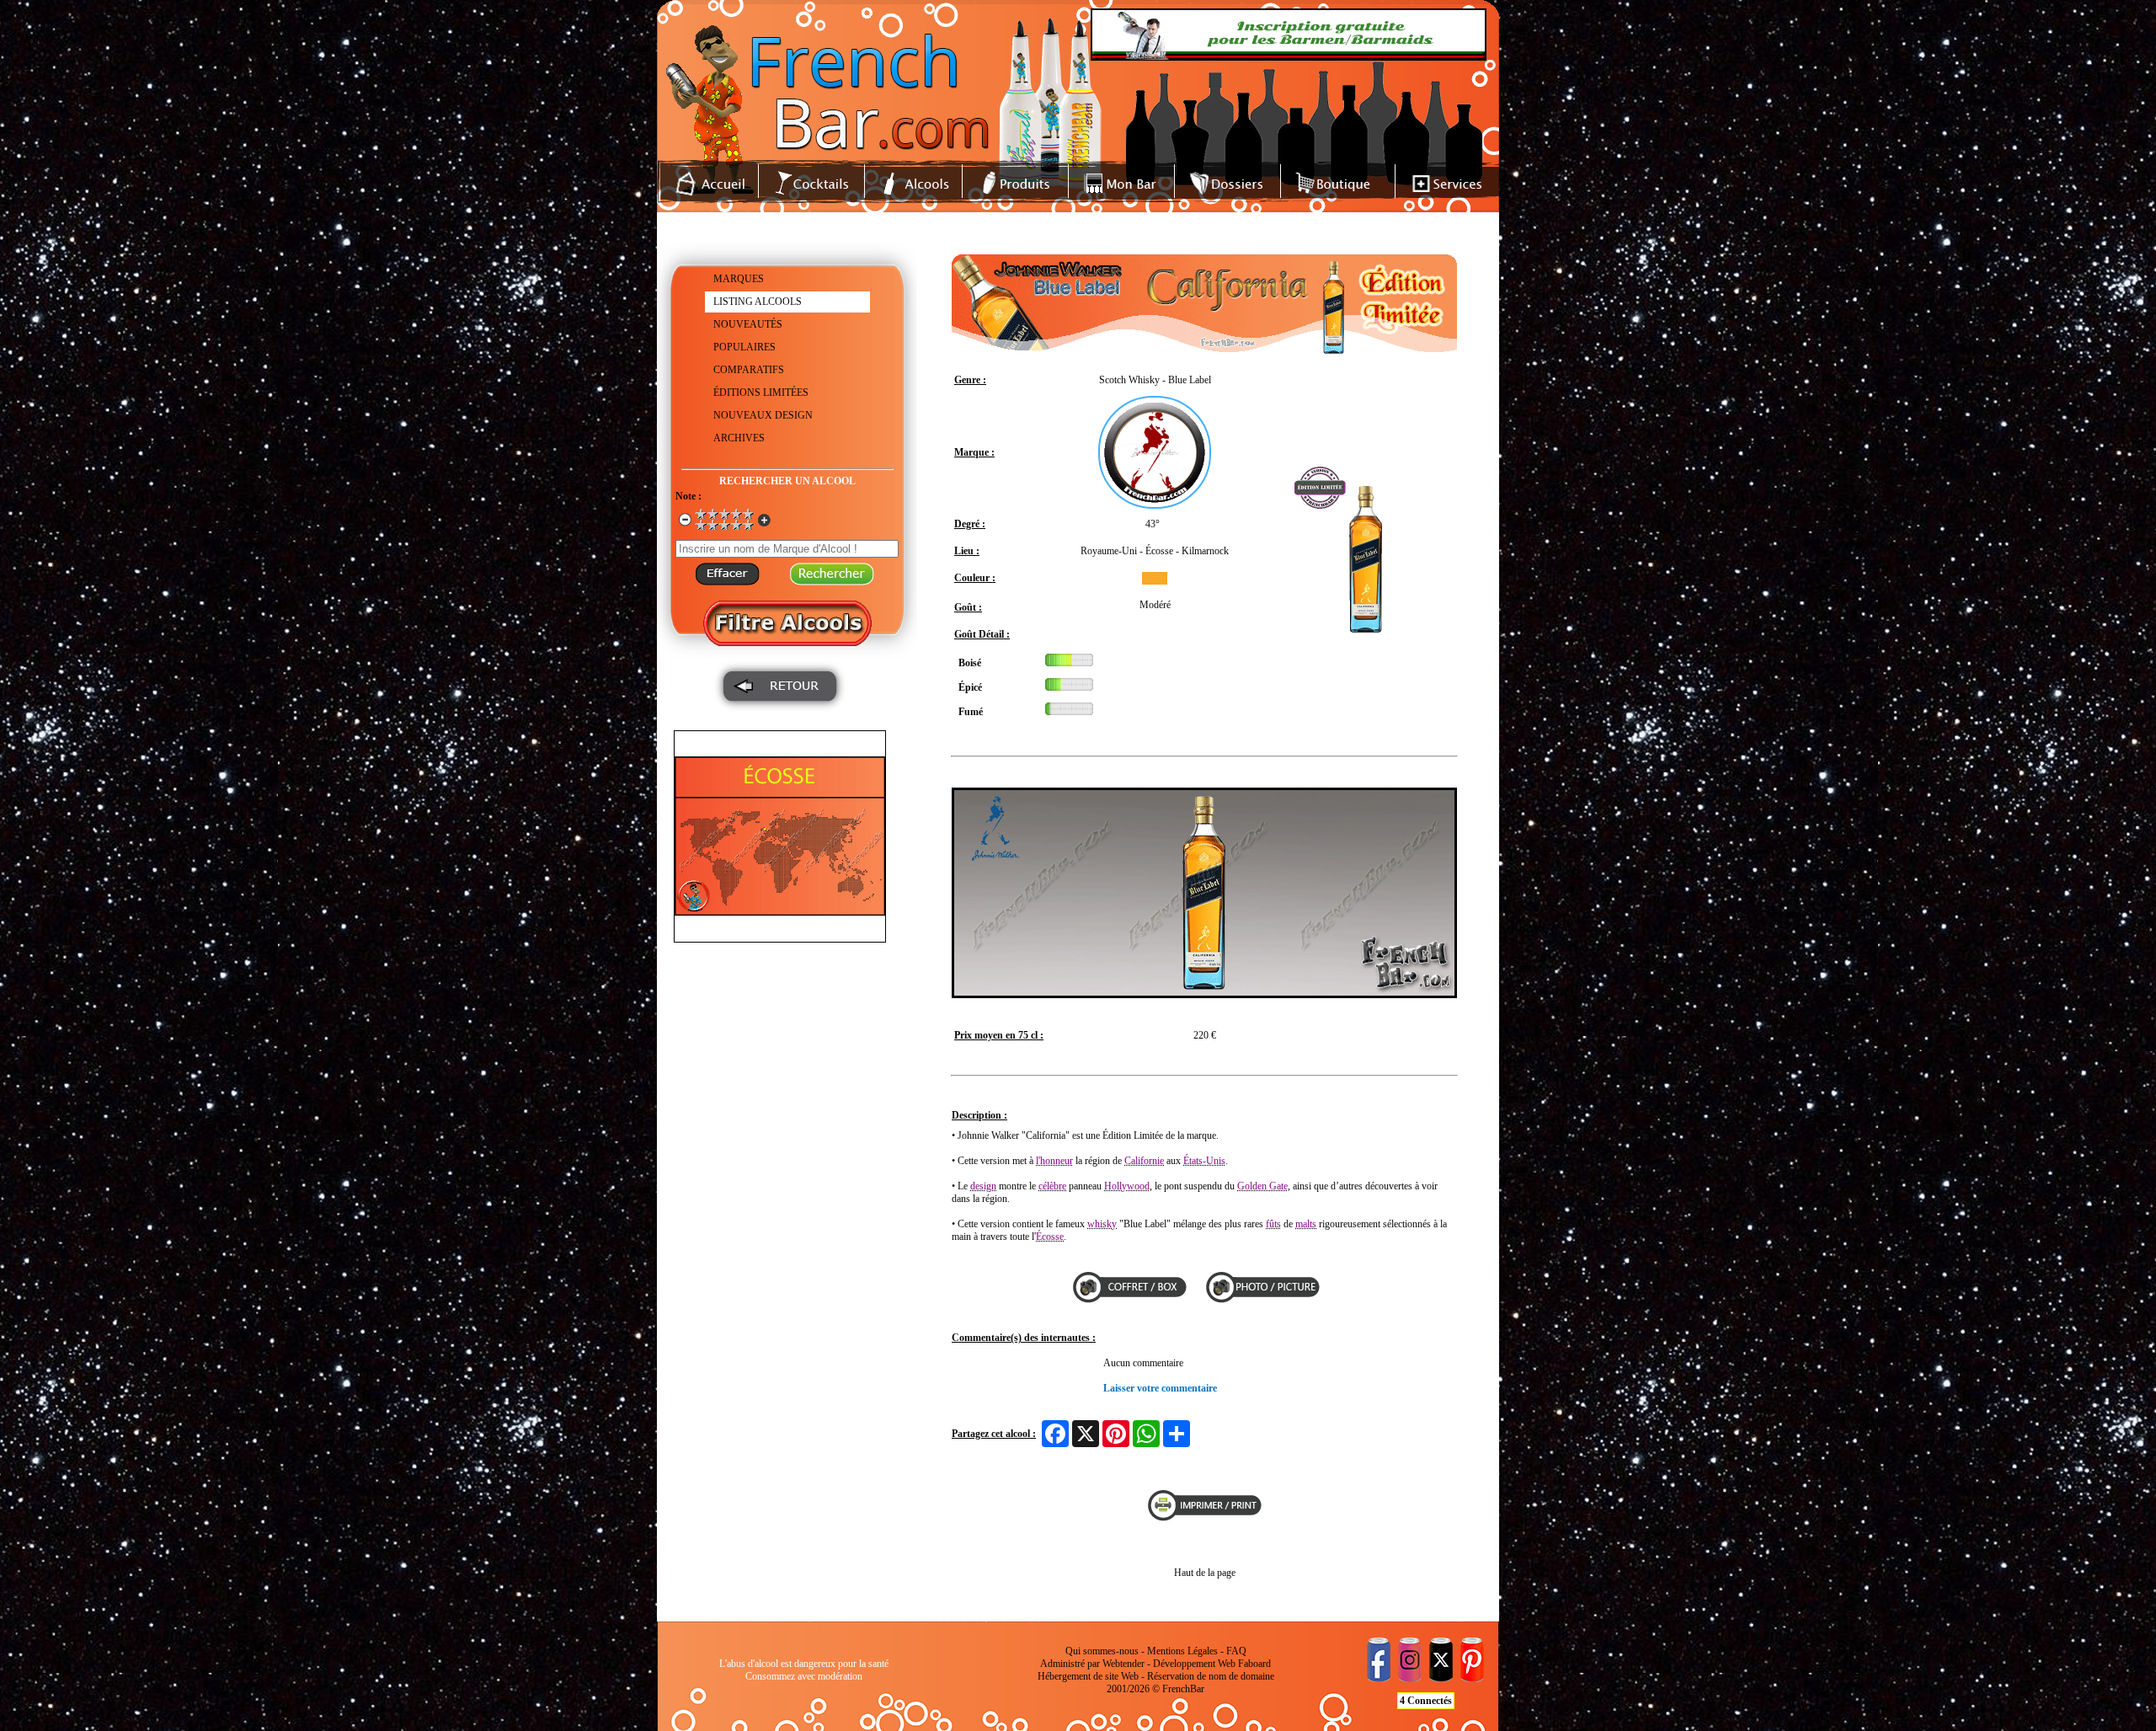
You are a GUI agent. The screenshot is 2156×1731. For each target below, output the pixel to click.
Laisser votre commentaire (1160, 1388)
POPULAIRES (744, 347)
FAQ (1236, 1651)
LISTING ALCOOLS (758, 302)
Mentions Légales (1182, 1651)
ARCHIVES (739, 438)
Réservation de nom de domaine (1211, 1676)
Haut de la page (1205, 1573)
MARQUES (739, 279)
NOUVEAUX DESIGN (763, 415)
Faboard (1254, 1664)
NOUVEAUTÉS (748, 324)
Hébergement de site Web (1088, 1676)
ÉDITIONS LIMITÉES (761, 393)
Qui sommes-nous (1102, 1651)
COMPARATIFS (749, 370)
